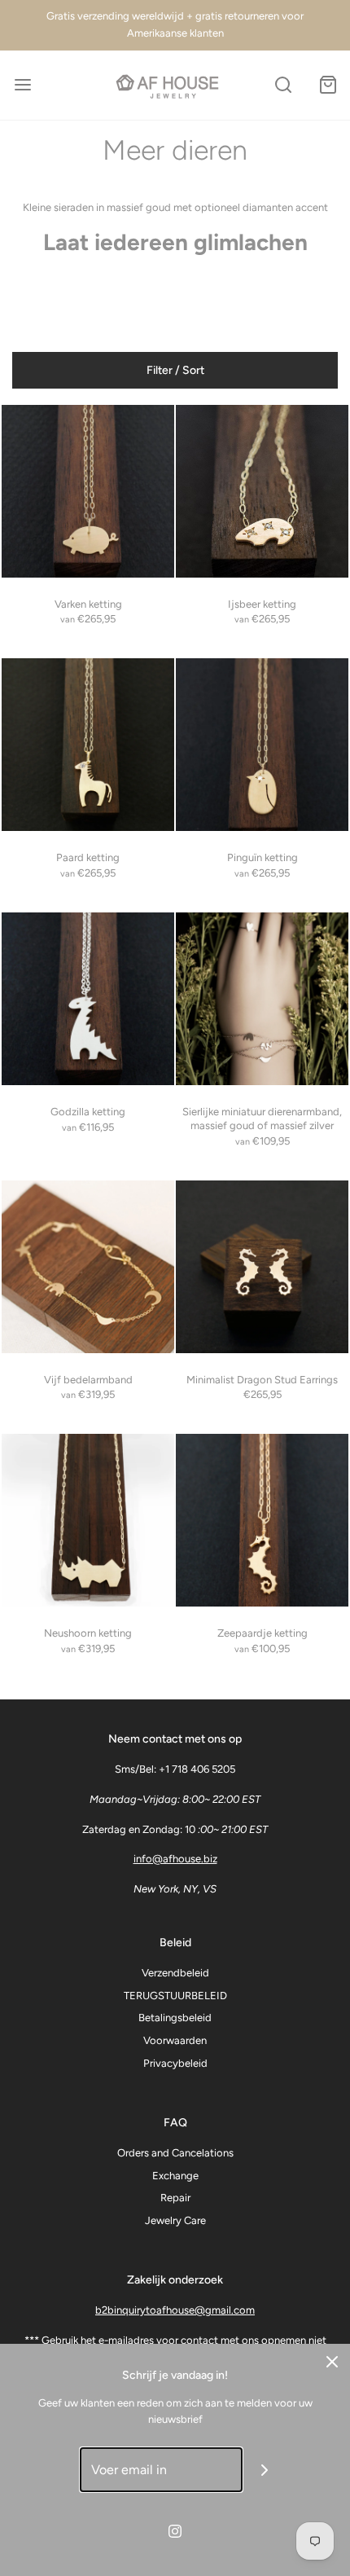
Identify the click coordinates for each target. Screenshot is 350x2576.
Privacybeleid (175, 2063)
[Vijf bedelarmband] (88, 1267)
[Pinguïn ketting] (262, 745)
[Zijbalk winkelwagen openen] (328, 85)
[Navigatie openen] (22, 85)
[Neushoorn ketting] (88, 1520)
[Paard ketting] (88, 745)
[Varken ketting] (88, 491)
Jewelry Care (175, 2220)
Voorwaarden (175, 2040)
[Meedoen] (265, 2470)
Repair (175, 2198)
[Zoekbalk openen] (283, 85)
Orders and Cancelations (175, 2153)
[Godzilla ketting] (88, 999)
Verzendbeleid (175, 1973)
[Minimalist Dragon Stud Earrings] (262, 1267)
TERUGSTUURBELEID (175, 1996)
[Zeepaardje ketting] (262, 1520)
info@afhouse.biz (175, 1859)
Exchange (175, 2176)
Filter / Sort (175, 370)
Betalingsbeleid (175, 2018)
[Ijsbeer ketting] (262, 491)
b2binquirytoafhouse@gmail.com (175, 2310)
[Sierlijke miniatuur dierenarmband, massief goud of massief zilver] (262, 999)
